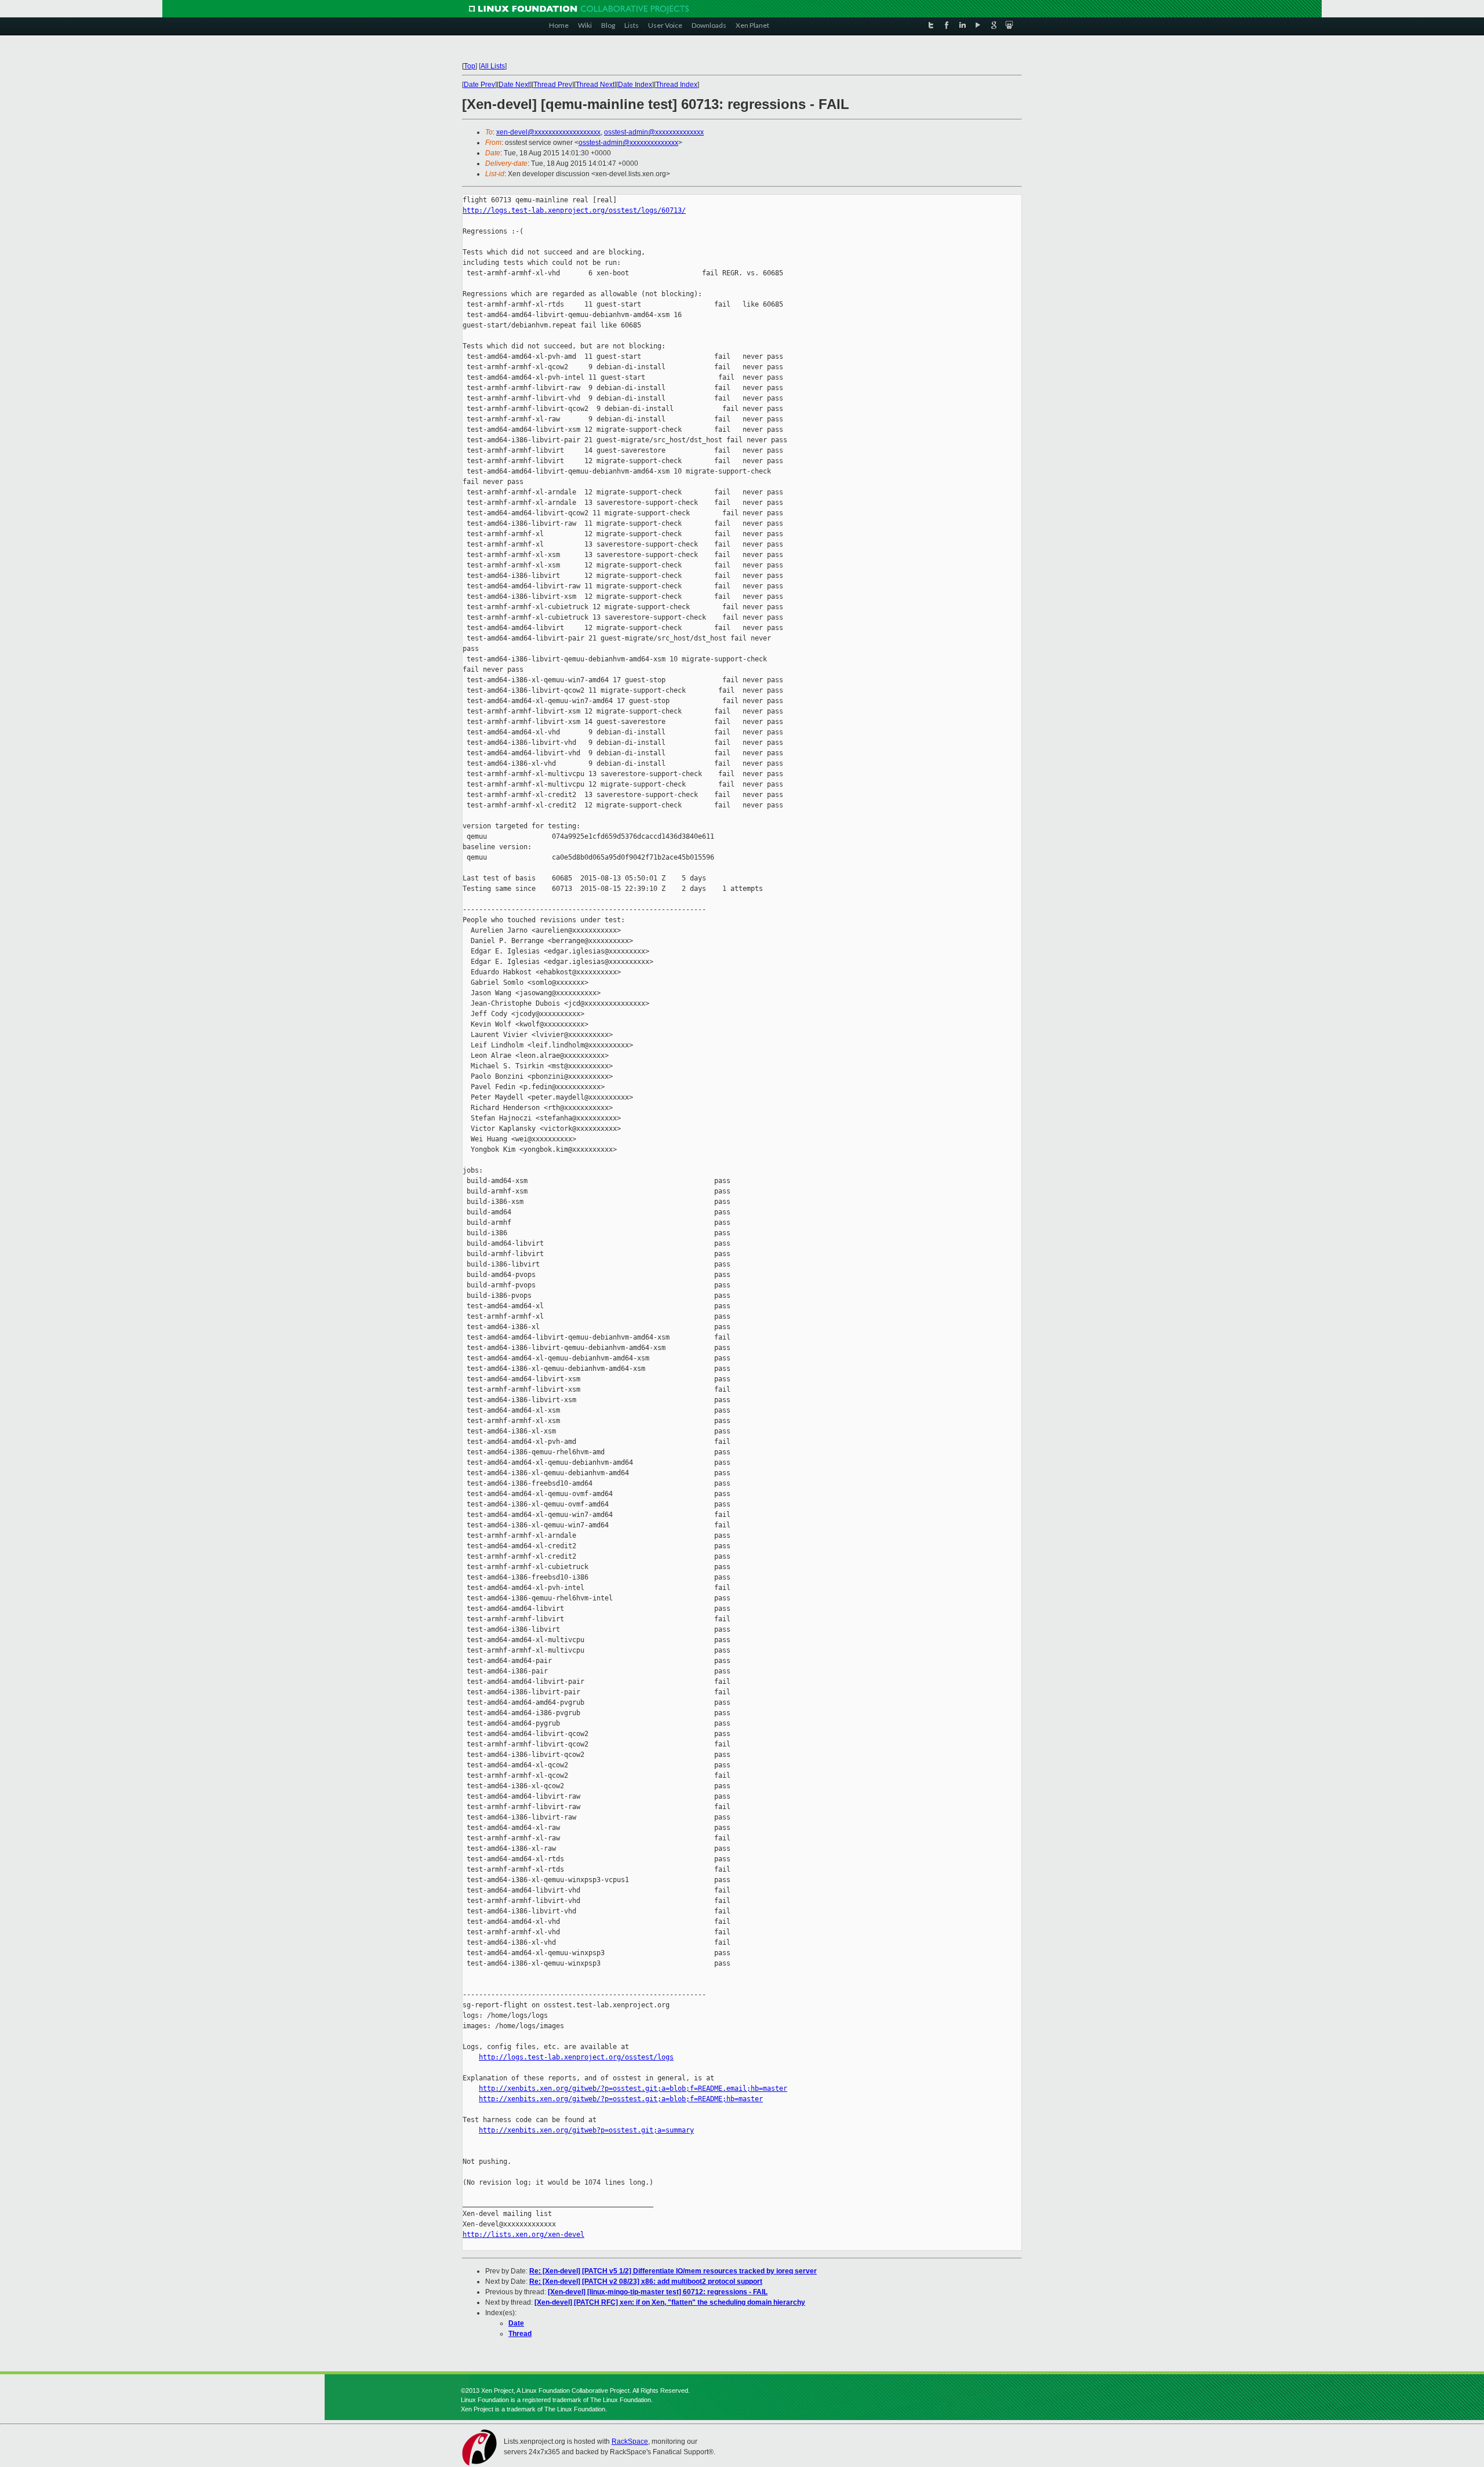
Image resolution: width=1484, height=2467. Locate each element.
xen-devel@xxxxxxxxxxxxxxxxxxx (548, 132)
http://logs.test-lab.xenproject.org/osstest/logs (576, 2057)
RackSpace (630, 2441)
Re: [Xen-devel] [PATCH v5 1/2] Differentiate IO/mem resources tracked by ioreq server (673, 2271)
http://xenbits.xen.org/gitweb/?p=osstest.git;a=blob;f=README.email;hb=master (633, 2088)
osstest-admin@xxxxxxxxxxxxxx (654, 132)
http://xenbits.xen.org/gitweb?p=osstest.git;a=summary (586, 2130)
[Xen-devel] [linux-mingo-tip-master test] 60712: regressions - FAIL (658, 2292)
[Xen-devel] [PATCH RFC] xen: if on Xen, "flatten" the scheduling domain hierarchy (670, 2302)
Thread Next (595, 85)
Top (470, 66)
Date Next (514, 85)
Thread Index (676, 85)
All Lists (493, 66)
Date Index (635, 85)
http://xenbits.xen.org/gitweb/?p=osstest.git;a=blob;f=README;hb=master (621, 2099)
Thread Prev (553, 85)
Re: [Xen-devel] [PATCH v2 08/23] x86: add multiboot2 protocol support (646, 2282)
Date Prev (479, 85)
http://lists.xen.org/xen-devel (523, 2235)
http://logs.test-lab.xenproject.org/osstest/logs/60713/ (574, 210)
